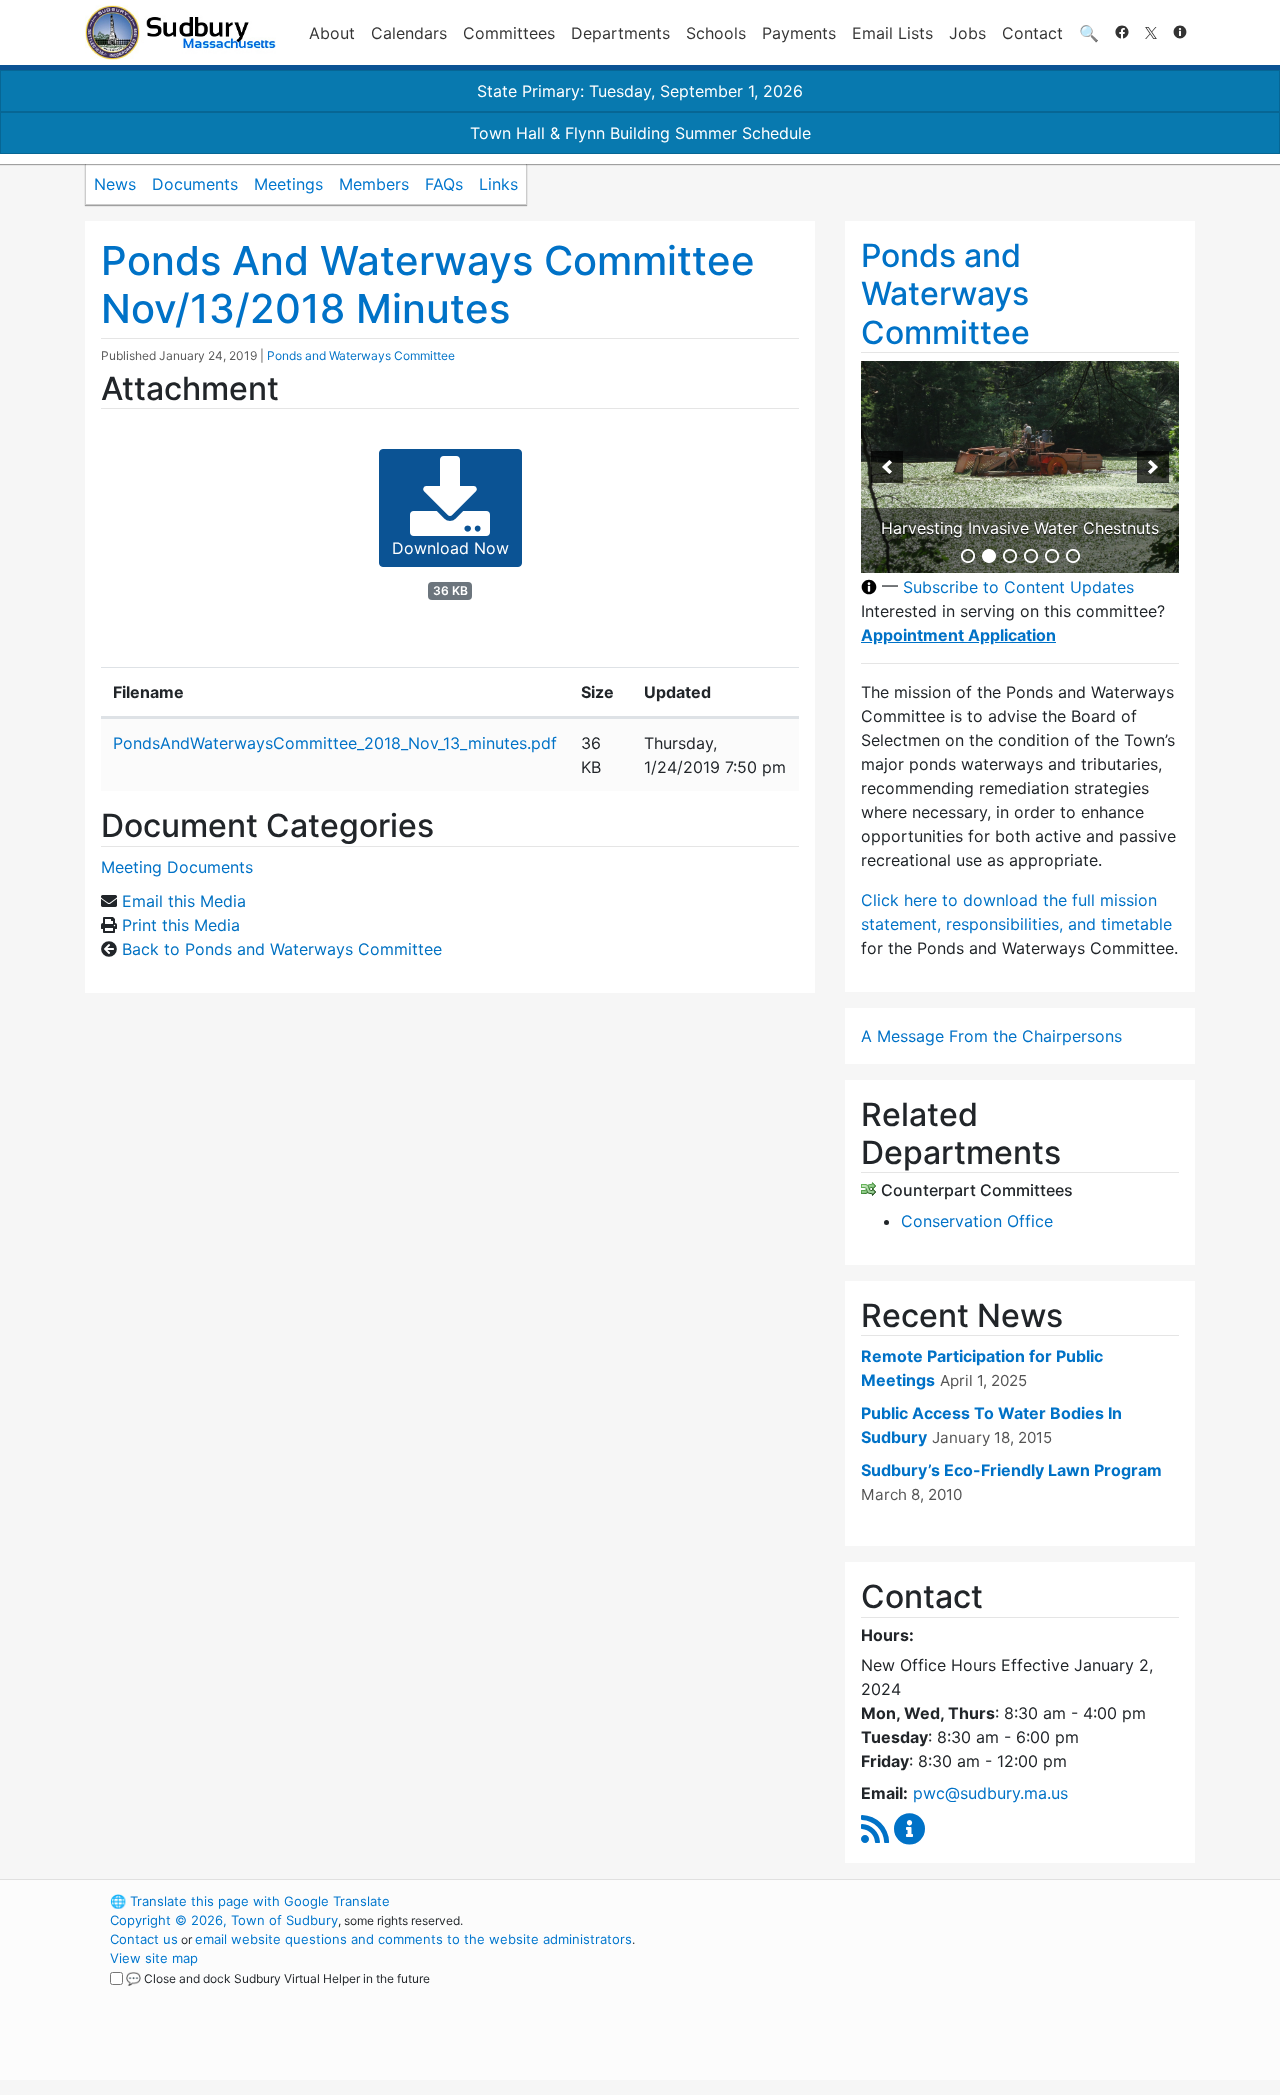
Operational (960, 1996)
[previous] (887, 467)
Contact (1032, 33)
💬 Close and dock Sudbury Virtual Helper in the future (278, 1978)
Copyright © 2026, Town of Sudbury (224, 1920)
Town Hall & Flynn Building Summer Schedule (640, 133)
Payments (799, 33)
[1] (968, 556)
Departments (620, 33)
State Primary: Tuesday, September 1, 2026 (640, 91)
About (332, 33)
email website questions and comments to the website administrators (413, 1939)
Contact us (144, 1939)
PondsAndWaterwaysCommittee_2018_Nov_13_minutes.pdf (335, 743)
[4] (1031, 556)
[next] (1153, 467)
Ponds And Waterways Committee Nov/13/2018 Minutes (428, 284)
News (115, 184)
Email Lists (892, 33)
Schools (716, 33)
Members (374, 184)
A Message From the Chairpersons (991, 1036)
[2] (989, 556)
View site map (154, 1958)
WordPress (925, 1901)
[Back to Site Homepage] (180, 32)
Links (498, 184)
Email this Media (184, 901)
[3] (1010, 556)
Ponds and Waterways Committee (361, 355)
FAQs (444, 184)
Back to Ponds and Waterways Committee (282, 949)
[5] (1052, 556)
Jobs (967, 33)
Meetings (288, 184)
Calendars (409, 33)
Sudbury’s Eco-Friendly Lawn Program (1011, 1470)
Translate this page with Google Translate (250, 1901)
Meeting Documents (177, 867)
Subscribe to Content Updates (1018, 587)
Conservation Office (977, 1221)
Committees (509, 33)
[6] (1073, 556)
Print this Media (181, 925)
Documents (195, 184)
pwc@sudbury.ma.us (990, 1793)
